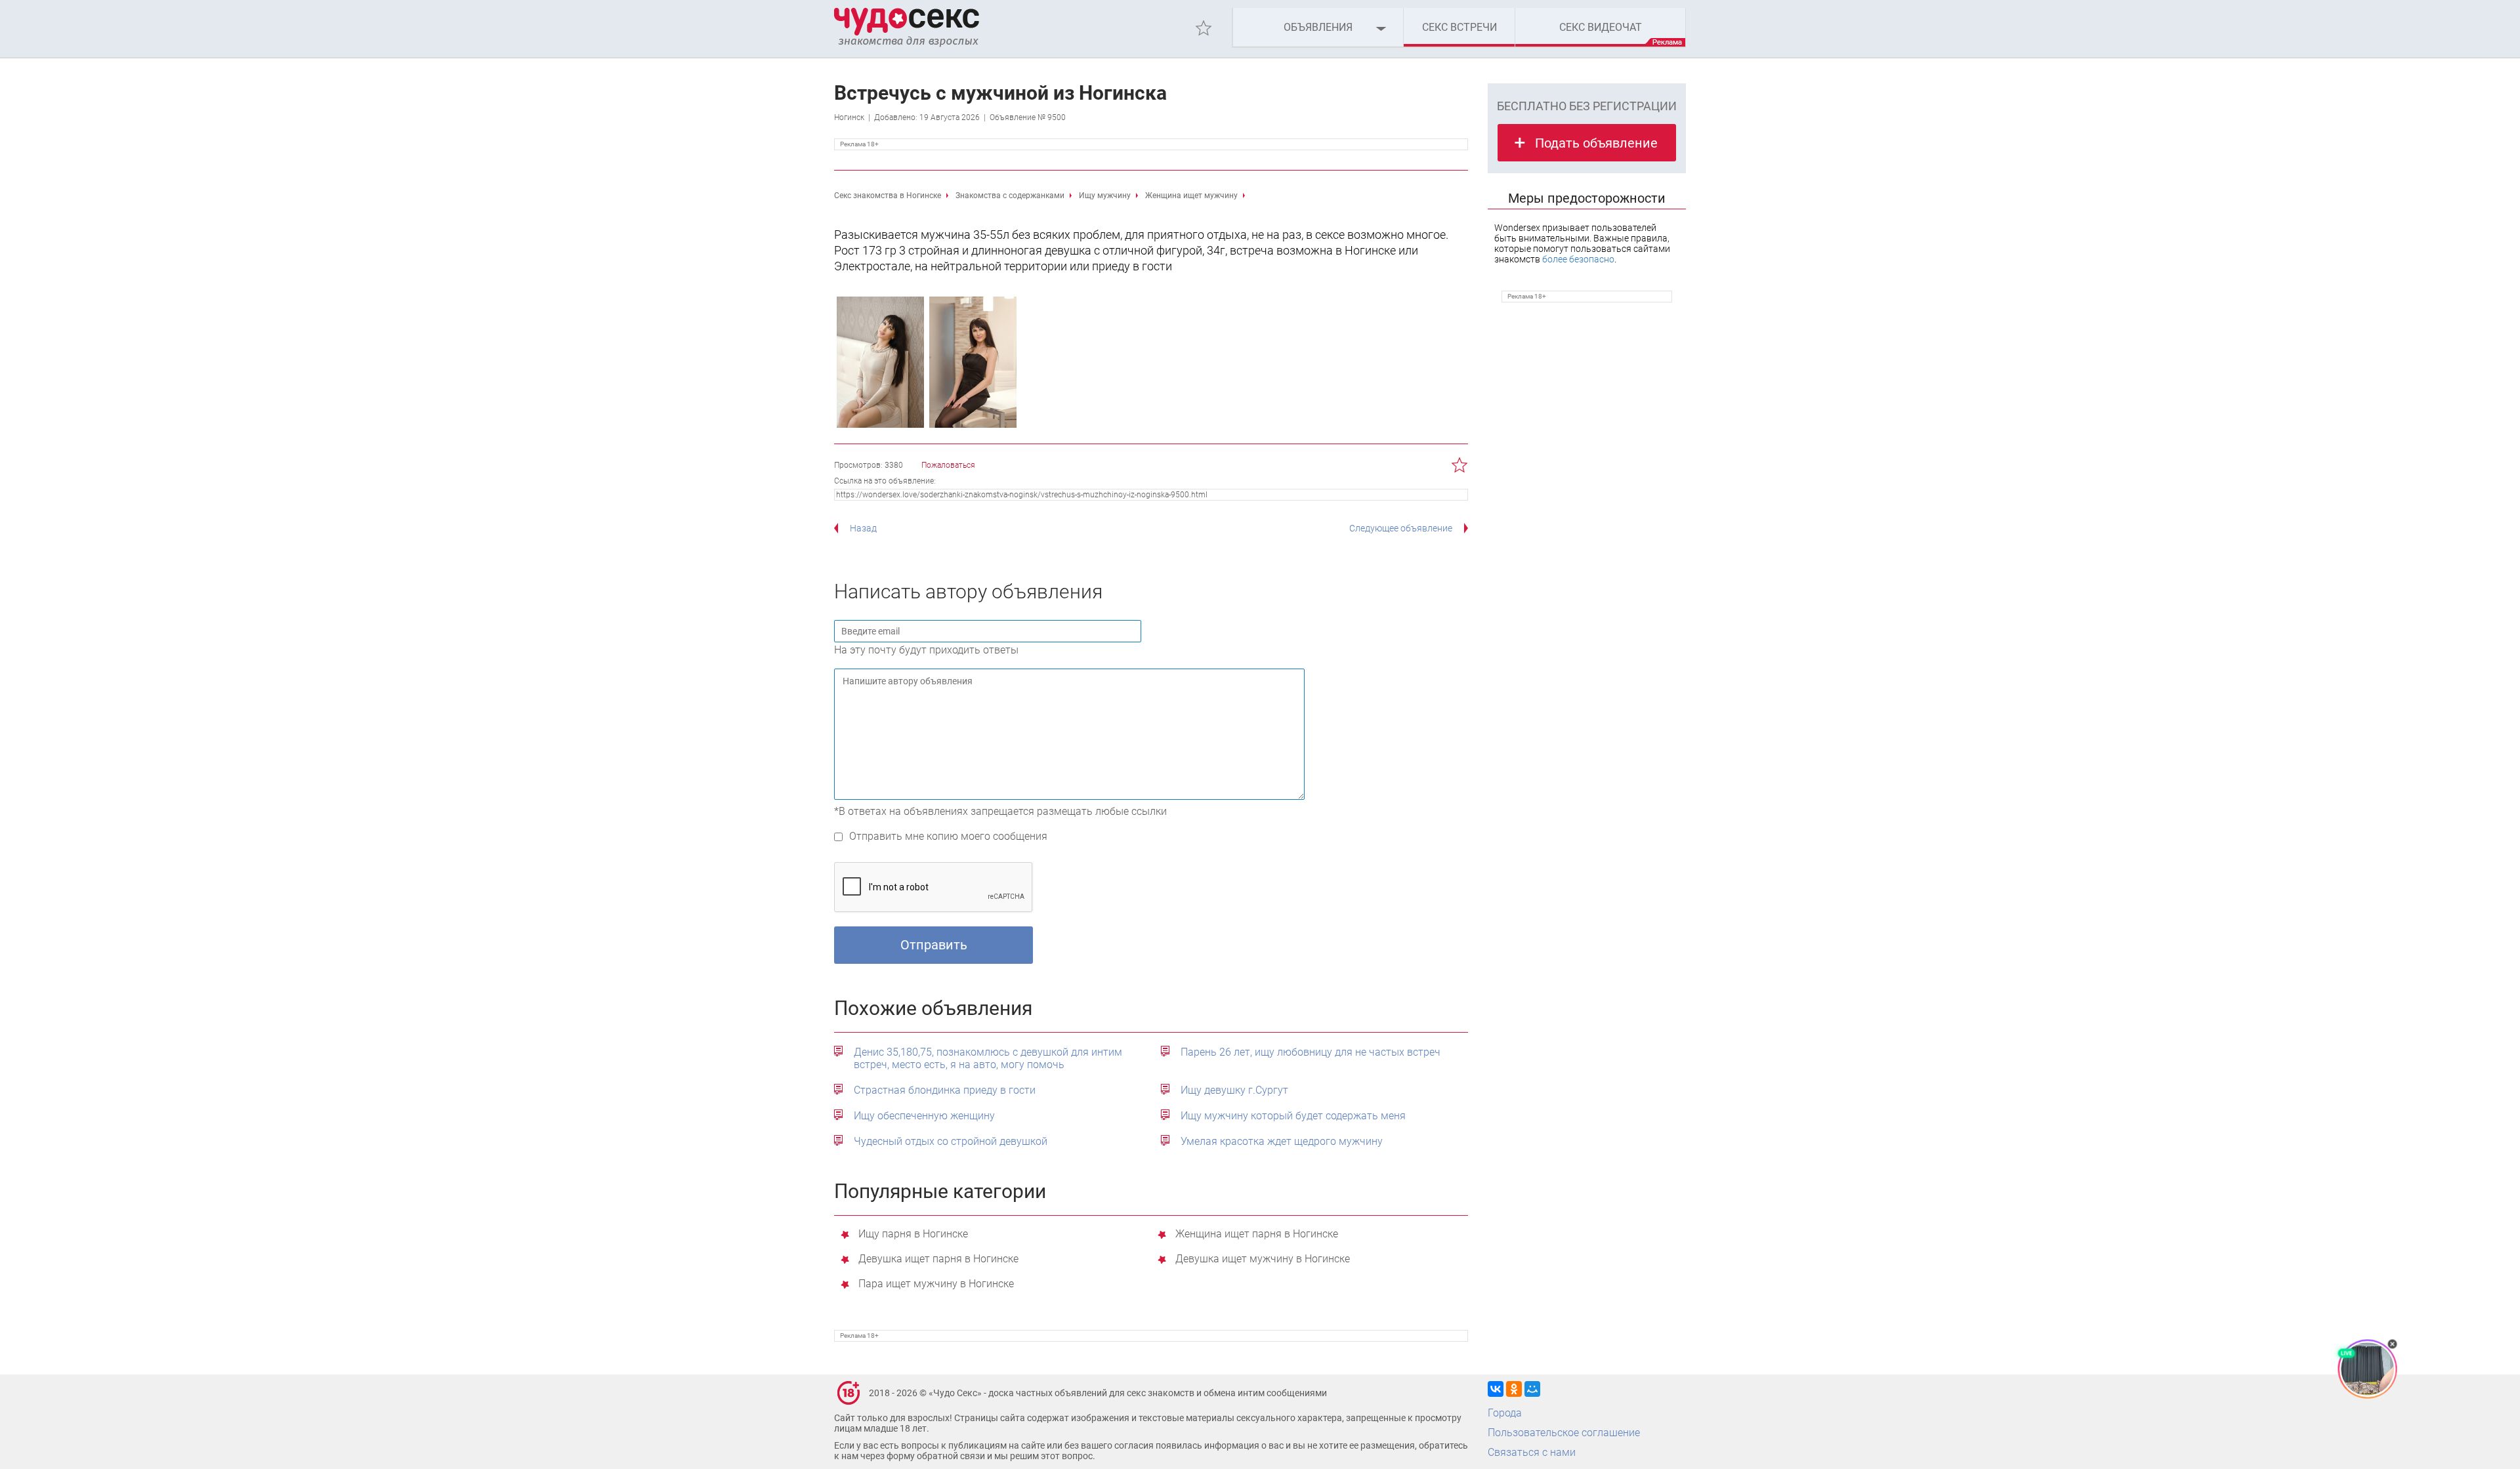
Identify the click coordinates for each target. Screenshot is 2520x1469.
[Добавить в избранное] (1460, 465)
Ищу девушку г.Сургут (1234, 1090)
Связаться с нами (1532, 1452)
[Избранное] (1204, 28)
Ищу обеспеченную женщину (924, 1116)
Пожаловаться (948, 465)
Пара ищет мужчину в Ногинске (936, 1284)
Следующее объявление (1401, 528)
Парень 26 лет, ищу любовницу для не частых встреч (1311, 1052)
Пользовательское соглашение (1564, 1433)
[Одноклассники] (1514, 1389)
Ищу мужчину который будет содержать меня (1293, 1116)
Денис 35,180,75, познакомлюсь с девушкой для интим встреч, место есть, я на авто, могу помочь (988, 1058)
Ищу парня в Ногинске (913, 1234)
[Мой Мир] (1532, 1389)
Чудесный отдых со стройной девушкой (951, 1141)
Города (1505, 1413)
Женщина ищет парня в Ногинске (1257, 1234)
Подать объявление (1596, 143)
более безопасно (1578, 259)
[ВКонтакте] (1496, 1389)
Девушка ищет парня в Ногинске (938, 1259)
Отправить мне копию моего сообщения (948, 836)
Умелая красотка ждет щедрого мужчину (1282, 1141)
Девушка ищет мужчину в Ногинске (1263, 1259)
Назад (863, 528)
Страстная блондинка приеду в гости (945, 1090)
